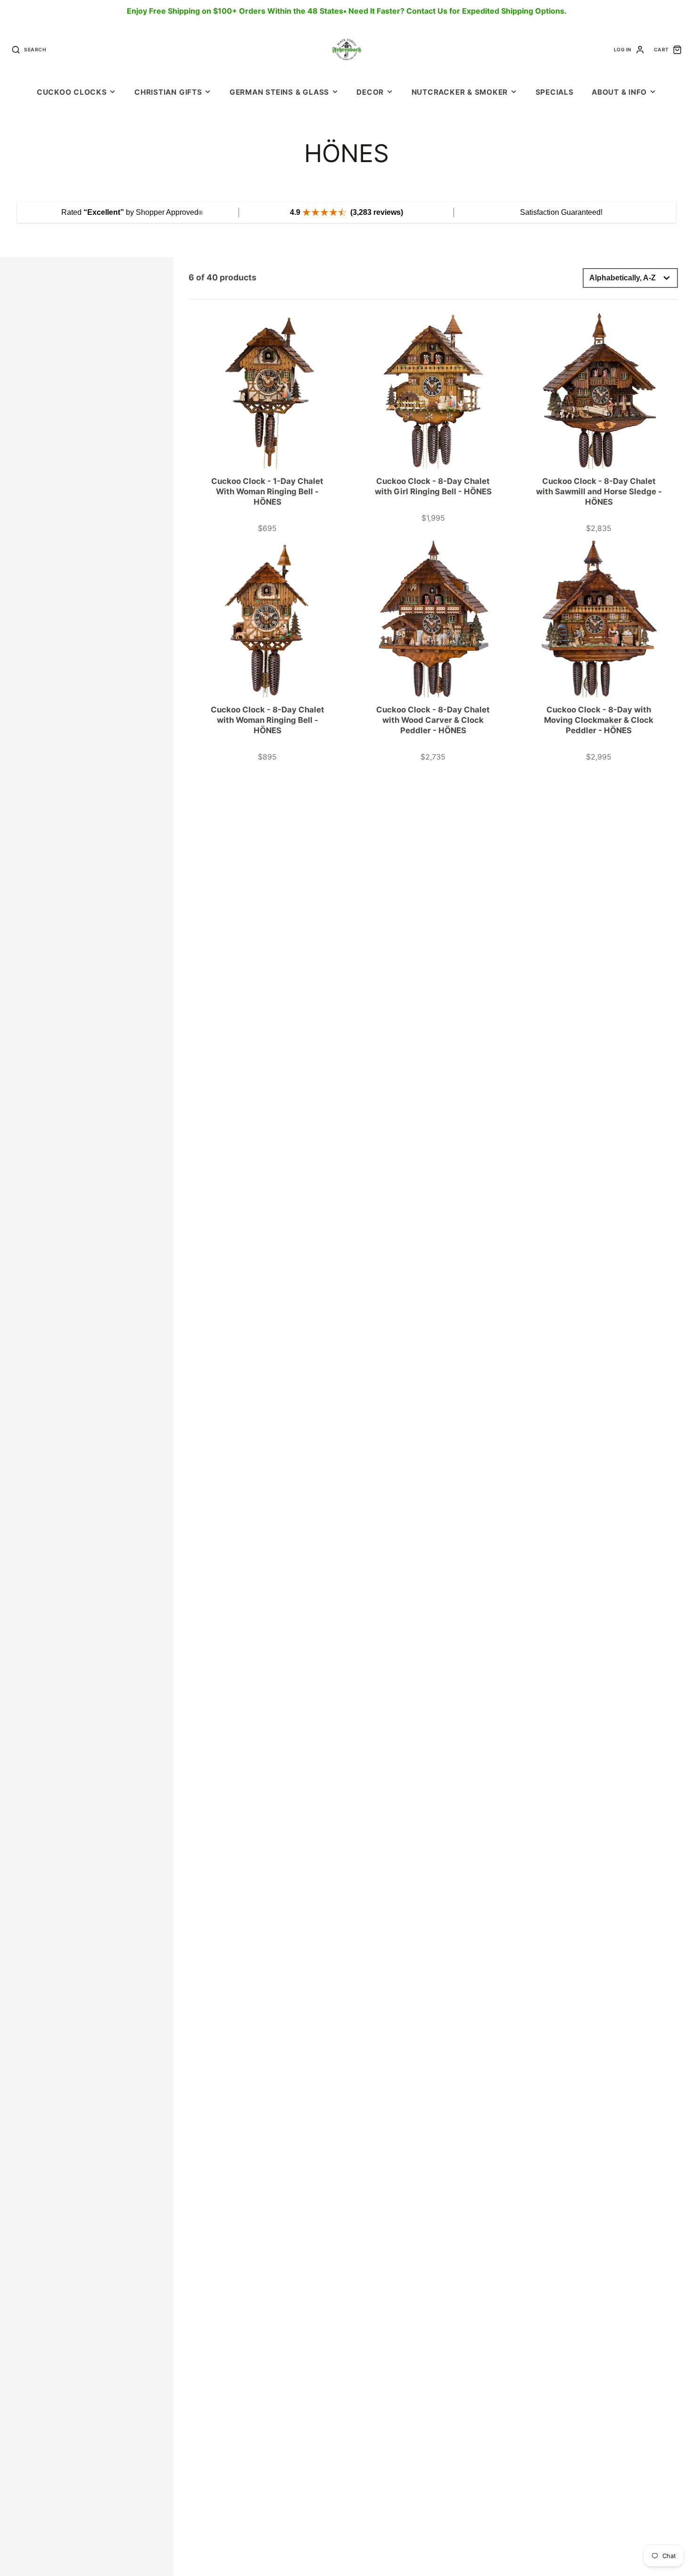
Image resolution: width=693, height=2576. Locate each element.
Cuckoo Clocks (72, 92)
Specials (555, 92)
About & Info (619, 92)
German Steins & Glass (279, 92)
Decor (370, 92)
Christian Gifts (168, 92)
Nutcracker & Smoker (460, 92)
